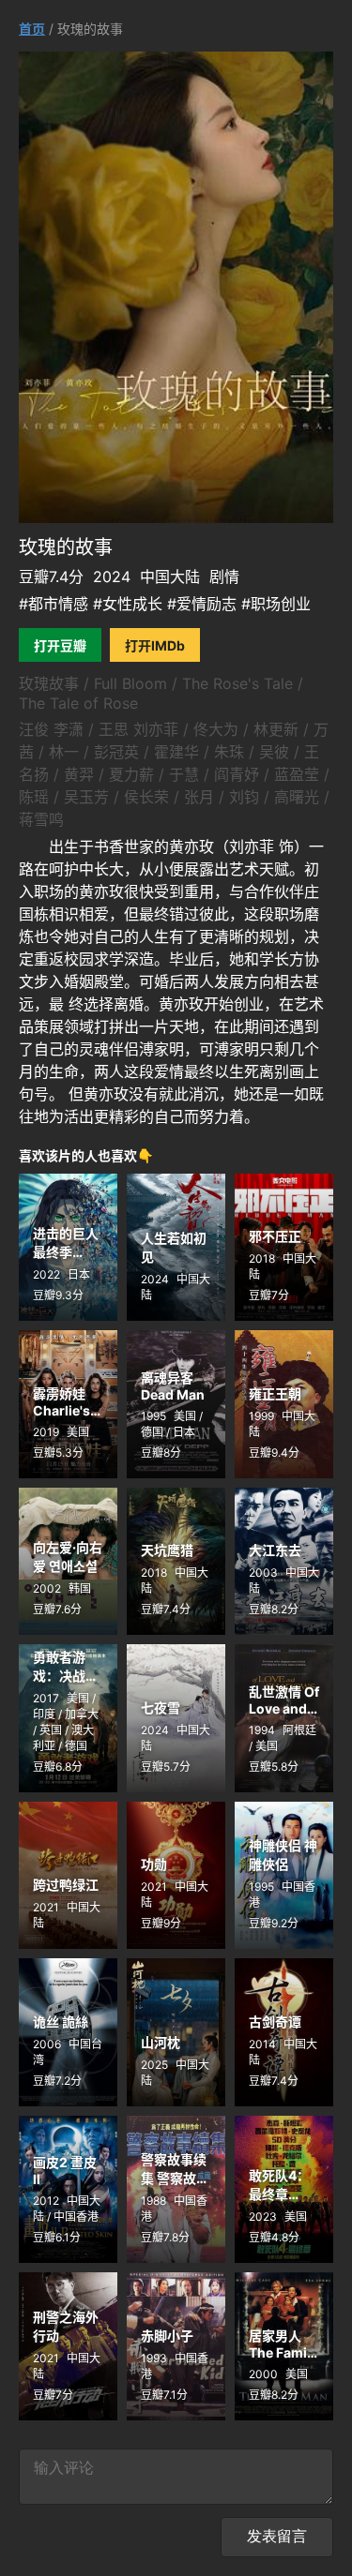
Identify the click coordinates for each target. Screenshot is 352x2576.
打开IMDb (155, 645)
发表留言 (277, 2536)
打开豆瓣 (60, 645)
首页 (32, 29)
